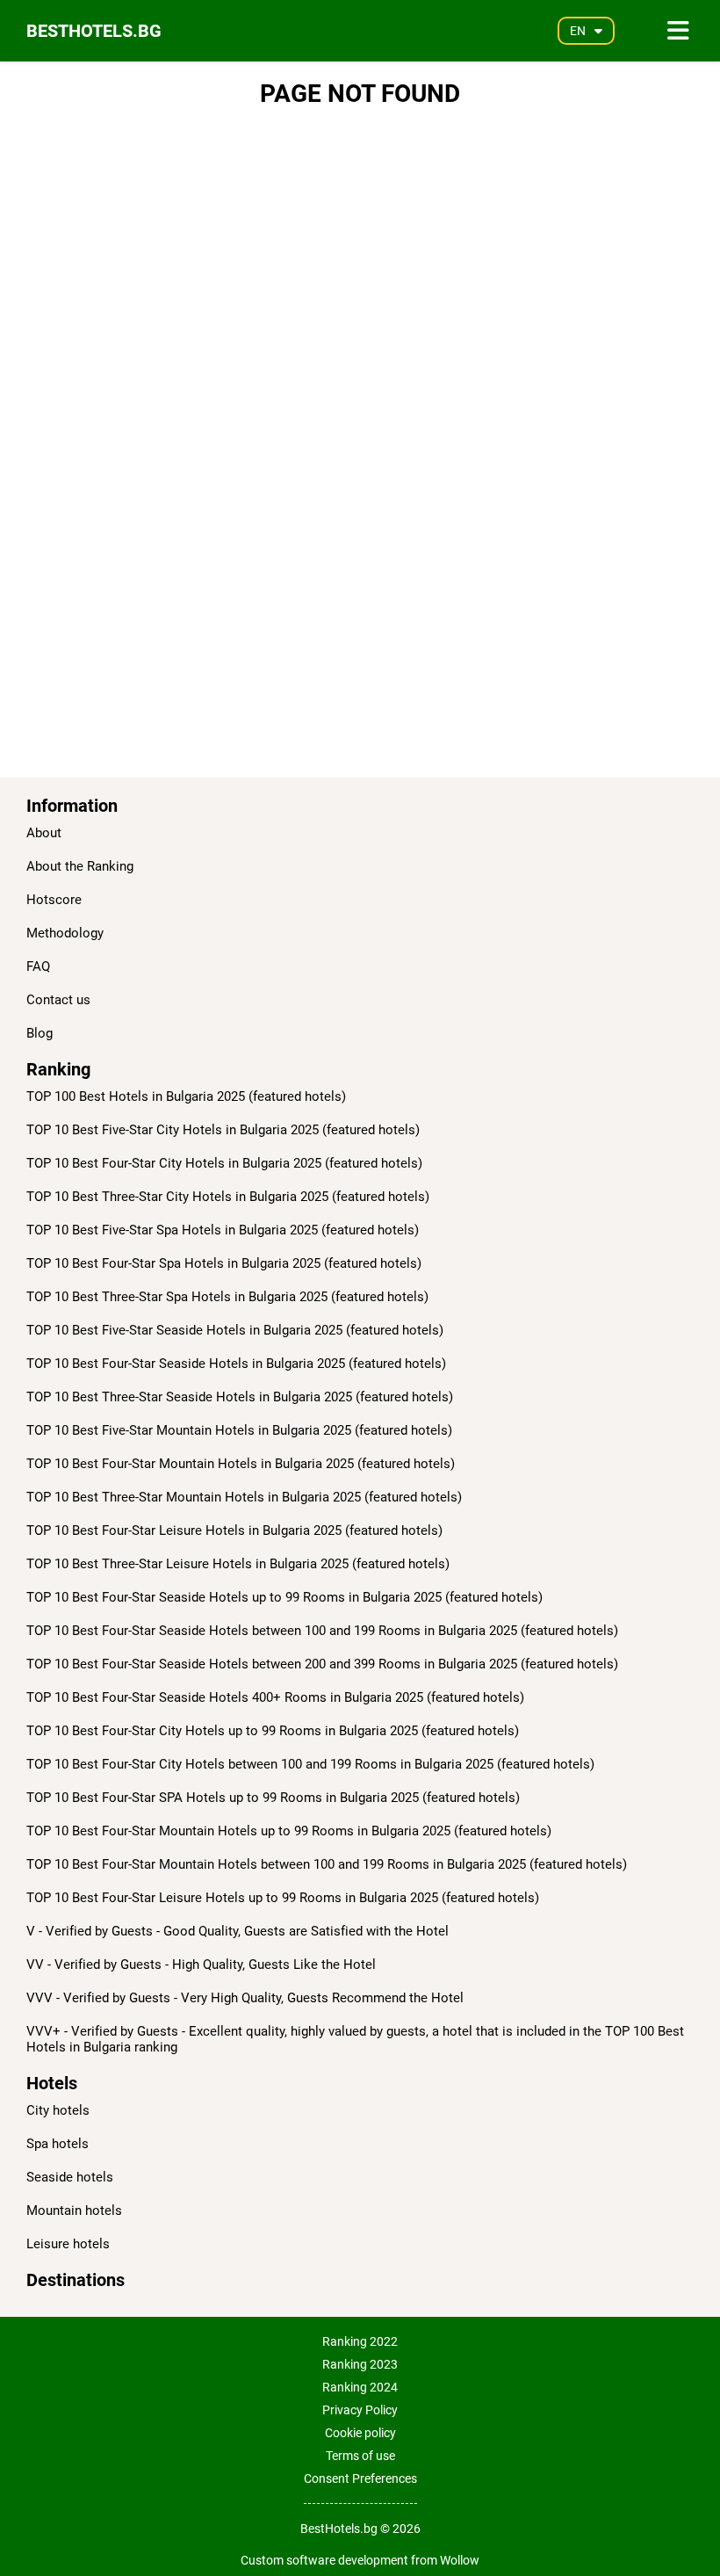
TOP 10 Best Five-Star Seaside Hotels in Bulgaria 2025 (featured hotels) (235, 1330)
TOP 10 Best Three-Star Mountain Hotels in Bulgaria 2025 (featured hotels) (244, 1497)
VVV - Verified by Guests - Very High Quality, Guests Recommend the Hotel (245, 1998)
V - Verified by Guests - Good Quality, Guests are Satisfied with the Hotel (238, 1931)
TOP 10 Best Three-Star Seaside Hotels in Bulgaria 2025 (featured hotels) (240, 1397)
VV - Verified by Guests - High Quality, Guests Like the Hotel (201, 1965)
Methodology (65, 933)
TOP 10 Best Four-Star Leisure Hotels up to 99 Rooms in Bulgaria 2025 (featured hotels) (283, 1898)
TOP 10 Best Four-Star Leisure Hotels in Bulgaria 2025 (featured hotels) (234, 1530)
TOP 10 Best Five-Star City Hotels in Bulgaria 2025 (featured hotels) (223, 1130)
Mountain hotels (74, 2211)
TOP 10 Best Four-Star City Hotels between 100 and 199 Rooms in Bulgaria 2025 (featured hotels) (310, 1764)
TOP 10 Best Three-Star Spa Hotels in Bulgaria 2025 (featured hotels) (227, 1297)
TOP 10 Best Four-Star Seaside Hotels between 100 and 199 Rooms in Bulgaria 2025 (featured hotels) (322, 1631)
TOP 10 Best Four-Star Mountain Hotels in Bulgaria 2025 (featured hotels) (241, 1464)
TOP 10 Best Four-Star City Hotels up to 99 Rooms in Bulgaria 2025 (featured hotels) (273, 1731)
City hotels (58, 2110)
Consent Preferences (360, 2478)
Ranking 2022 (360, 2341)
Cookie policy (360, 2433)
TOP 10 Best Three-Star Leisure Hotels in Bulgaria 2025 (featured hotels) (238, 1564)
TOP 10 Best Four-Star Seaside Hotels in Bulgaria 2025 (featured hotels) (236, 1364)
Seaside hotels (70, 2177)
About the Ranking (80, 866)
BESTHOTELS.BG (94, 31)
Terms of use (360, 2456)
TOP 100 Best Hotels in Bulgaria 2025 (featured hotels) (186, 1096)
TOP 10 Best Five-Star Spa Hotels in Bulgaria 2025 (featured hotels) (223, 1230)
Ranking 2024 (360, 2387)
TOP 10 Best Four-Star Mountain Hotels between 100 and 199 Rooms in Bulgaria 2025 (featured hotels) (327, 1864)
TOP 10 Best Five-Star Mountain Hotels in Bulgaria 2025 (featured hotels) (239, 1430)
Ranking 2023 (360, 2364)
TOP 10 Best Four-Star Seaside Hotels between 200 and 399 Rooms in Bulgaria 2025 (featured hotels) (322, 1664)
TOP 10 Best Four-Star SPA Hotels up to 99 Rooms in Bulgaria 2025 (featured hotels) (273, 1798)
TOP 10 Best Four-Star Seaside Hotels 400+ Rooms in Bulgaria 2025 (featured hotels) (275, 1697)
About (44, 833)
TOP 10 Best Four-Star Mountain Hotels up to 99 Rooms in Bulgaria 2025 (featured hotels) (289, 1831)
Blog (40, 1033)
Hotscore (54, 900)
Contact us (58, 1000)
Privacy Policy (360, 2410)
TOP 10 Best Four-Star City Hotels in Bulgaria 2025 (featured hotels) (224, 1163)
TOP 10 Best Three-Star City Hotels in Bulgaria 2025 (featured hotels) (228, 1197)
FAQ (38, 966)
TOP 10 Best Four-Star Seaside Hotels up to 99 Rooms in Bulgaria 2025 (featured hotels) (284, 1597)
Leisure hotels (68, 2244)
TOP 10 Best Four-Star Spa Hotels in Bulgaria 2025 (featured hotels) (224, 1263)
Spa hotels (58, 2144)
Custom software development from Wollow (360, 2560)
